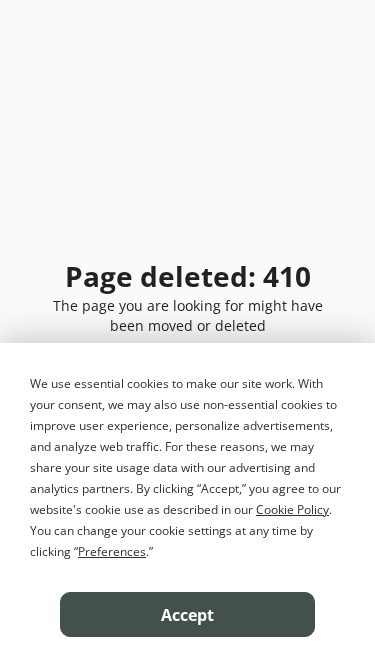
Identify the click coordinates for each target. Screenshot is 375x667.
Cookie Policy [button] (292, 509)
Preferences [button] (112, 551)
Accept (187, 615)
